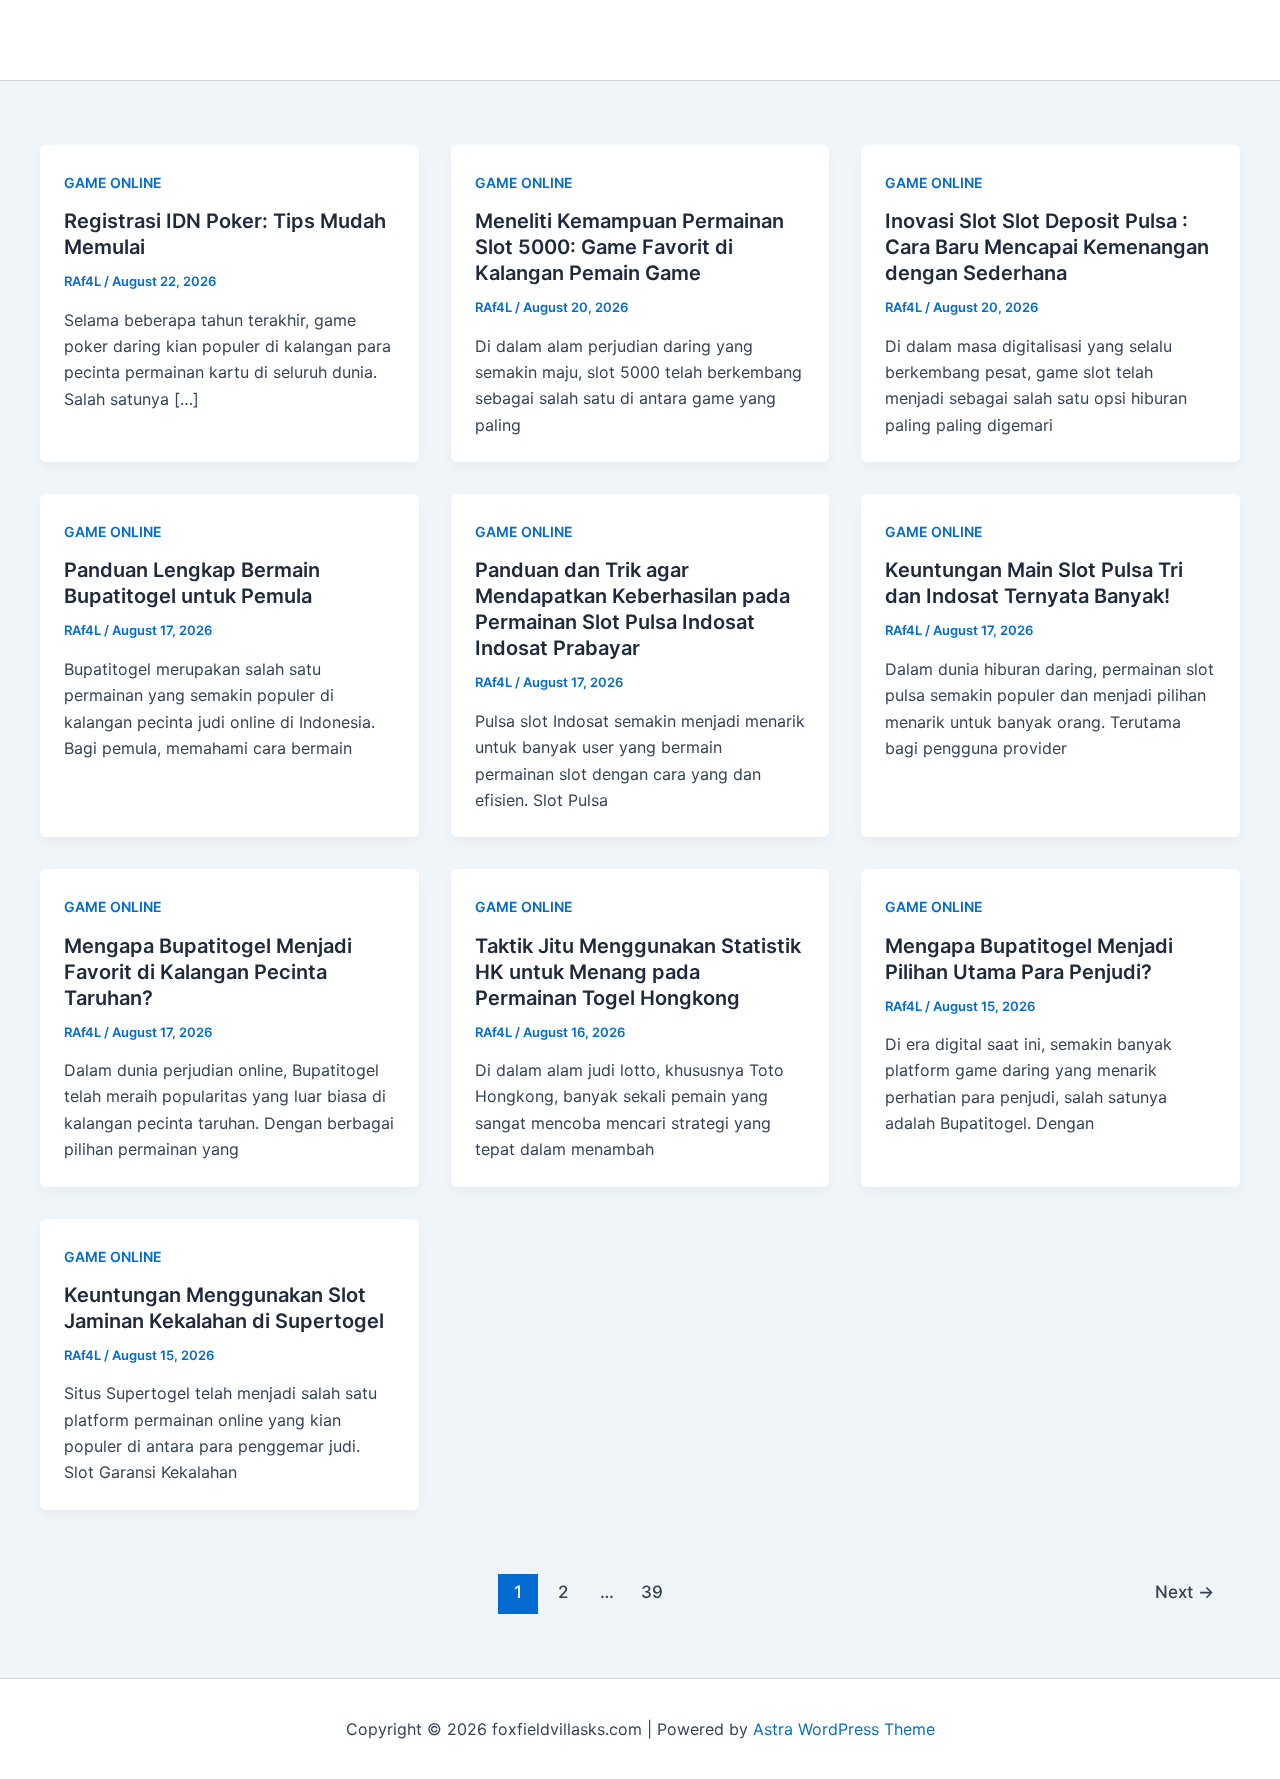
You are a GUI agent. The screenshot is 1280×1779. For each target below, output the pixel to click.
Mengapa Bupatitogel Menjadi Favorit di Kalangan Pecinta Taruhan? (208, 972)
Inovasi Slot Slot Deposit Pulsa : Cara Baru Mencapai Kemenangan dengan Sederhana (1047, 247)
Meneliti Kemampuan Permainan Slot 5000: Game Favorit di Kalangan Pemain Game (629, 247)
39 (652, 1591)
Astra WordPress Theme (844, 1729)
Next (1184, 1591)
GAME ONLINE (113, 182)
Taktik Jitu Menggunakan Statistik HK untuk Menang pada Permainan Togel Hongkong (638, 972)
